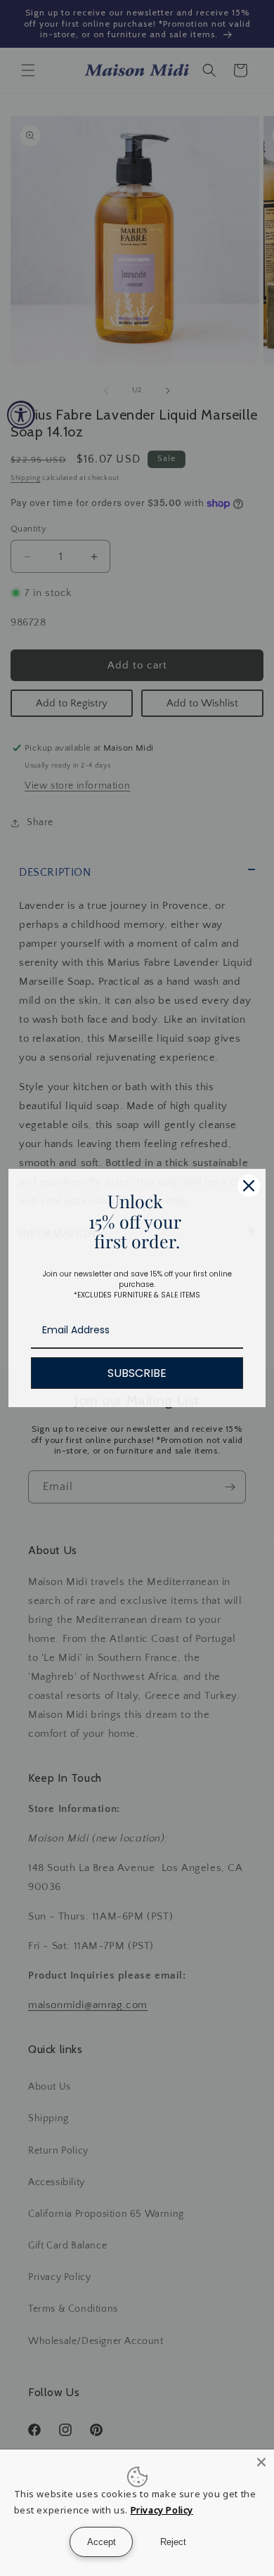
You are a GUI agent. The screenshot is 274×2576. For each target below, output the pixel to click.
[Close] (249, 1186)
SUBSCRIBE (137, 1373)
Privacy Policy (162, 2510)
